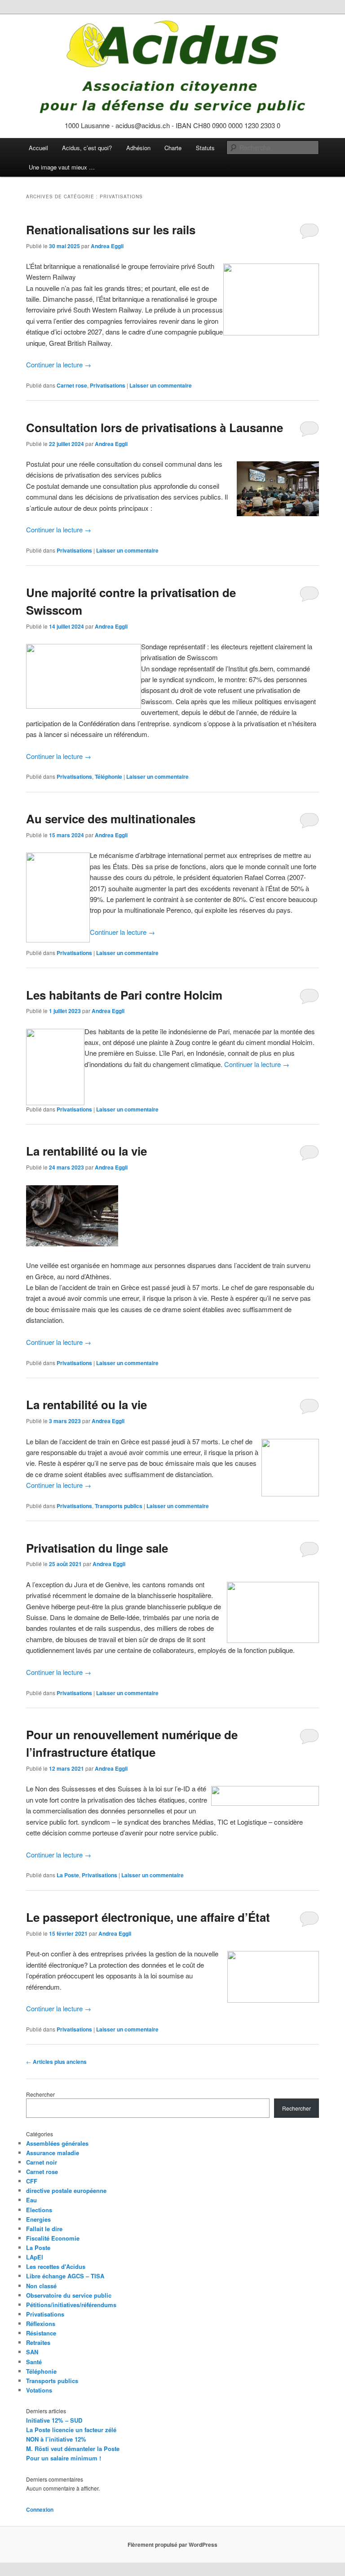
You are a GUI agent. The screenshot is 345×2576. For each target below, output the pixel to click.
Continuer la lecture (59, 364)
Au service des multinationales (111, 819)
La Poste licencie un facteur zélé (71, 2430)
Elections (39, 2210)
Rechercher (40, 2094)
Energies (38, 2219)
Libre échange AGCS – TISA (65, 2276)
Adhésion (138, 148)
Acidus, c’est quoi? (87, 148)
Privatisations (108, 385)
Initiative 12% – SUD (54, 2420)
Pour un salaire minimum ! (64, 2458)
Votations (39, 2390)
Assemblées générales (57, 2143)
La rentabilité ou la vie (86, 1151)
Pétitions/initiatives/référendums (71, 2305)
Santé (34, 2362)
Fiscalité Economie (53, 2238)
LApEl (35, 2257)
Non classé (41, 2286)
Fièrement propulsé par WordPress (172, 2545)
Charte (173, 148)
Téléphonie (108, 777)
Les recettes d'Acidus (56, 2266)
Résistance (41, 2333)
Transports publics (119, 1506)
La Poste (68, 1875)
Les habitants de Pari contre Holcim (124, 995)
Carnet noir (42, 2162)
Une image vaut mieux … (62, 167)
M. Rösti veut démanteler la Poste (73, 2449)
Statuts (205, 148)
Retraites (38, 2342)
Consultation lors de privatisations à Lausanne (155, 427)
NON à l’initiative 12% (56, 2439)
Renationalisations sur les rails (111, 230)
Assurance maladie (53, 2153)
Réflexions (41, 2324)
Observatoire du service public (69, 2295)
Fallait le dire (44, 2229)
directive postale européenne (66, 2190)
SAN (32, 2352)
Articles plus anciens (56, 2062)
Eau (31, 2200)
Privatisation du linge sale (97, 1548)
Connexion (40, 2509)
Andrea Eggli (107, 246)
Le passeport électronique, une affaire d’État (148, 1917)
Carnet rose (72, 385)
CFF (32, 2181)
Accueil (38, 148)
